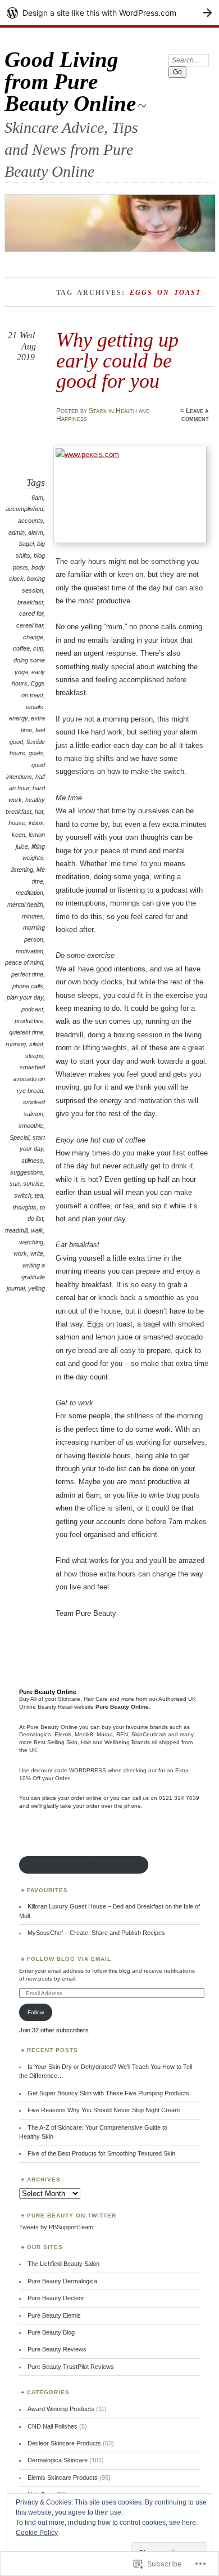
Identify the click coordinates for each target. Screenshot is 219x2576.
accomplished (24, 509)
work (20, 1253)
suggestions (27, 1172)
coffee (21, 648)
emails (35, 707)
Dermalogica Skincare (58, 2460)
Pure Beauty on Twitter (72, 2216)
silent (36, 1044)
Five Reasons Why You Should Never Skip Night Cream (104, 2110)
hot (39, 812)
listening (22, 870)
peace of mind (24, 962)
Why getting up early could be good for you (117, 360)
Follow (36, 2012)
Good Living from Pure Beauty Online (70, 81)
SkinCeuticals (149, 1734)
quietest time (26, 1032)
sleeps (34, 1056)
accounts (31, 521)
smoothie (31, 1126)
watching (31, 1242)
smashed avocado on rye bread (29, 1079)
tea (39, 1195)
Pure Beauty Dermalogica (62, 2281)
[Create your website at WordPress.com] (109, 13)
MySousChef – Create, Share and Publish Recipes (96, 1933)
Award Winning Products (61, 2409)
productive (29, 1021)
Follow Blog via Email (69, 1959)
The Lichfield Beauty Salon (63, 2264)
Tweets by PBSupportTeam (56, 2227)
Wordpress (88, 1770)
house (17, 823)
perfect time (27, 974)
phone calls (28, 986)
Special (19, 1137)
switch (23, 1195)
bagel (26, 544)
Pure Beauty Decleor (56, 2298)
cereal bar (30, 625)
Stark (98, 411)
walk (37, 1230)
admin (17, 532)
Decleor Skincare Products (64, 2443)
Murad (105, 1734)
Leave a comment (195, 415)
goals (36, 753)
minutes (33, 916)
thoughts (25, 1207)
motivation (29, 951)
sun (15, 1184)
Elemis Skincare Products (63, 2478)
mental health (25, 904)
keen (19, 835)
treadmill (16, 1230)
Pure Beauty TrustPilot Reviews (71, 2367)
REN (122, 1734)
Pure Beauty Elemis (54, 2315)
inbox (36, 823)
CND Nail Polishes (53, 2426)
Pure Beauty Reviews (57, 2349)
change (33, 637)
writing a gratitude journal (26, 1277)
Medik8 (84, 1734)
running (16, 1044)
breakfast (30, 602)
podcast (32, 1009)
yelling (36, 1288)
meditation (29, 893)
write (37, 1253)
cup (38, 648)
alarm (36, 532)
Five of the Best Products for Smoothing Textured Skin (101, 2153)
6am (37, 498)
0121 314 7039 (179, 1798)
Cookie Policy (37, 2533)
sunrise (33, 1184)
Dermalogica (35, 1734)
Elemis (63, 1734)
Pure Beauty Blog (51, 2332)
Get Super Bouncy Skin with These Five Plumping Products (108, 2093)
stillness (32, 1161)
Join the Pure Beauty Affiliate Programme (84, 1865)
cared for (31, 613)
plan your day (25, 997)
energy (18, 718)
